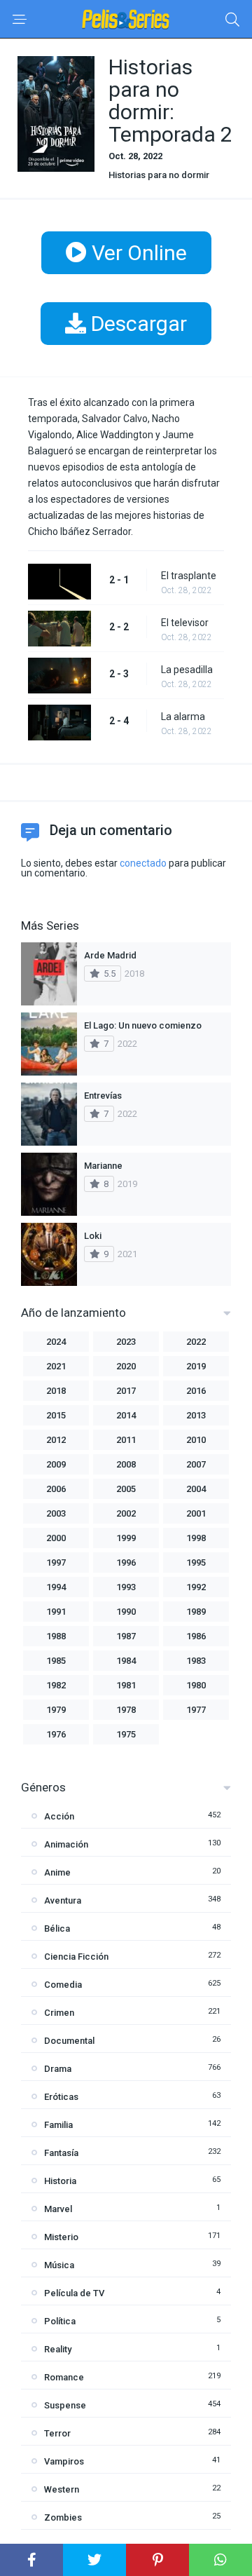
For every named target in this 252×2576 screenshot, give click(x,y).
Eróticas (61, 2097)
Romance (64, 2377)
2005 (126, 1489)
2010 (196, 1440)
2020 (126, 1366)
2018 (56, 1391)
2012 (56, 1440)
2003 (56, 1513)
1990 (126, 1612)
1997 (56, 1562)
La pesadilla (187, 670)
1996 (126, 1562)
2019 (196, 1366)
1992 (196, 1587)
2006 (56, 1489)
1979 (56, 1710)
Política (60, 2321)
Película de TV (74, 2293)
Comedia (63, 1985)
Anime (57, 1872)
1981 (126, 1685)
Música (59, 2265)
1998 (196, 1538)
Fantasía (61, 2153)
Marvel (58, 2209)
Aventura (63, 1900)
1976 (56, 1734)
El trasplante (189, 576)
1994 (56, 1587)
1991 (56, 1612)
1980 (196, 1685)
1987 (126, 1636)
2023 (126, 1342)
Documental (69, 2041)
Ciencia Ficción (76, 1957)
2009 (56, 1464)
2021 (56, 1366)
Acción (59, 1816)
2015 (56, 1415)
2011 (126, 1440)
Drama (58, 2069)
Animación (66, 1844)
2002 (126, 1513)
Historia (60, 2181)
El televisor (185, 623)
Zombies (63, 2517)
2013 (196, 1415)
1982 (56, 1685)
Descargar (136, 324)
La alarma (183, 717)
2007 (196, 1464)
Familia (58, 2125)
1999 (126, 1538)
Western (62, 2489)
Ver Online (137, 253)
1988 (56, 1636)
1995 (196, 1562)
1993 (126, 1587)
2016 (196, 1391)
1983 (196, 1661)
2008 (126, 1464)
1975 (126, 1734)
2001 (196, 1513)
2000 (56, 1538)
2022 (196, 1342)
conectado (143, 863)
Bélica (57, 1928)
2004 (196, 1489)
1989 (196, 1612)
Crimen (59, 2013)
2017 (126, 1391)
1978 (126, 1710)
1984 (126, 1661)
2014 (126, 1415)
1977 (196, 1710)
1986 (196, 1636)
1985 (56, 1661)
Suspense (65, 2405)
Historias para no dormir (159, 175)
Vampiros (64, 2461)
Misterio (61, 2237)
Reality (58, 2349)
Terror (57, 2433)
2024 (56, 1342)
